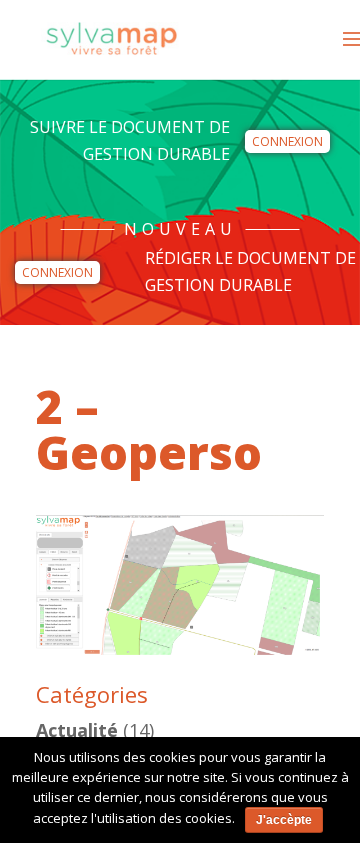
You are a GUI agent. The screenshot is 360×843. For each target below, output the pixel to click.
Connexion (287, 141)
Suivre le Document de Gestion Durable (130, 140)
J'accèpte (284, 820)
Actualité (77, 730)
